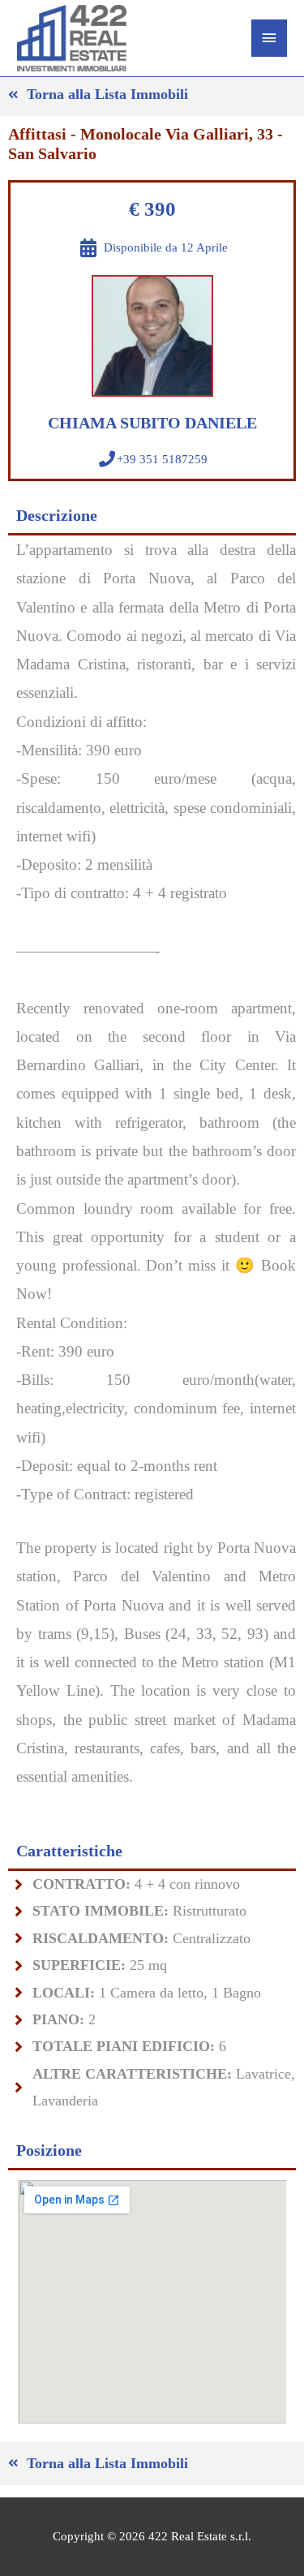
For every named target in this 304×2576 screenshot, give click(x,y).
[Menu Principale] (269, 38)
